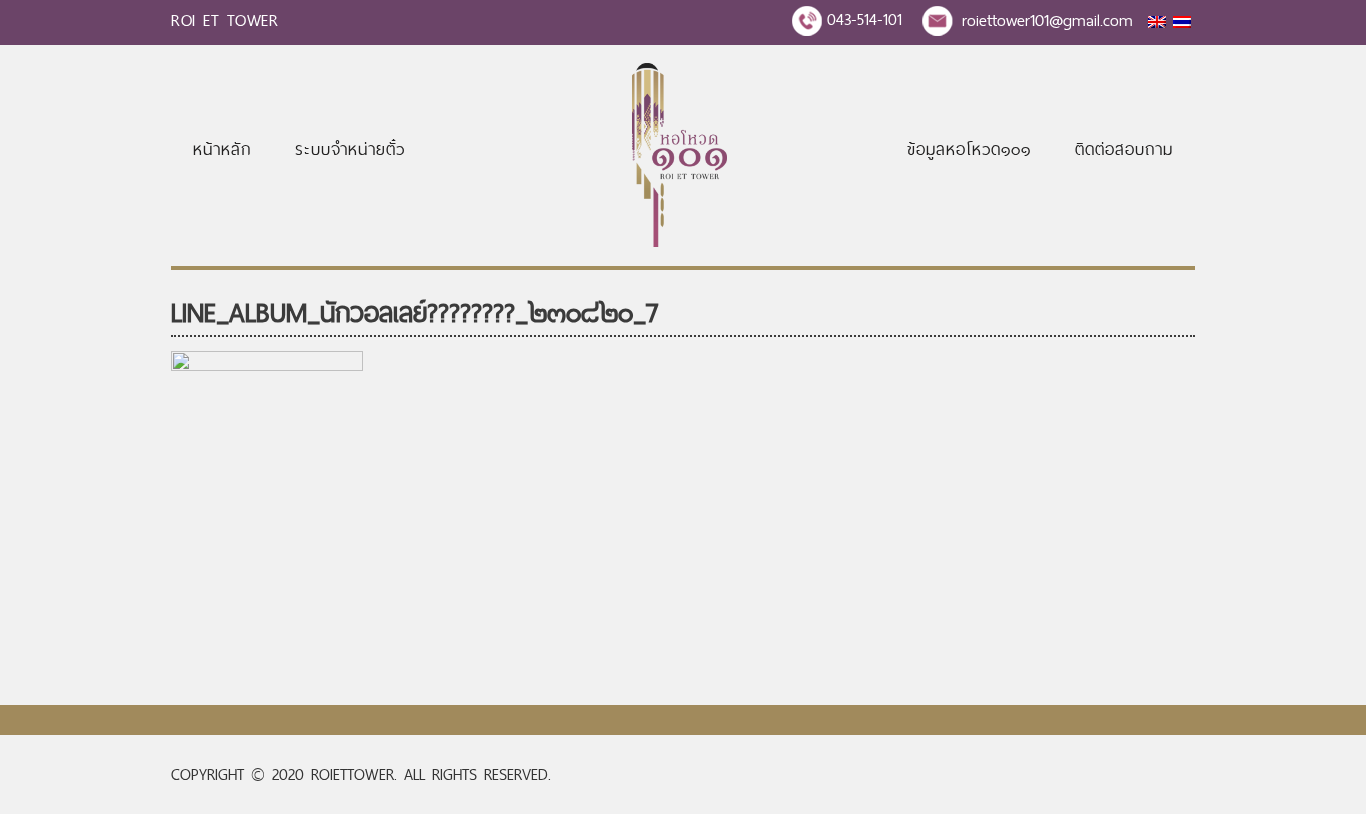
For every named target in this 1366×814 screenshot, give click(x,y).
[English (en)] (1157, 22)
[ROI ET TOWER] (679, 241)
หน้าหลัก (222, 149)
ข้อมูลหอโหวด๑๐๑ (969, 149)
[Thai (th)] (1182, 22)
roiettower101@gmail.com (1047, 20)
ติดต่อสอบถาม (1124, 149)
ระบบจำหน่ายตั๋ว (350, 149)
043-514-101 (864, 19)
